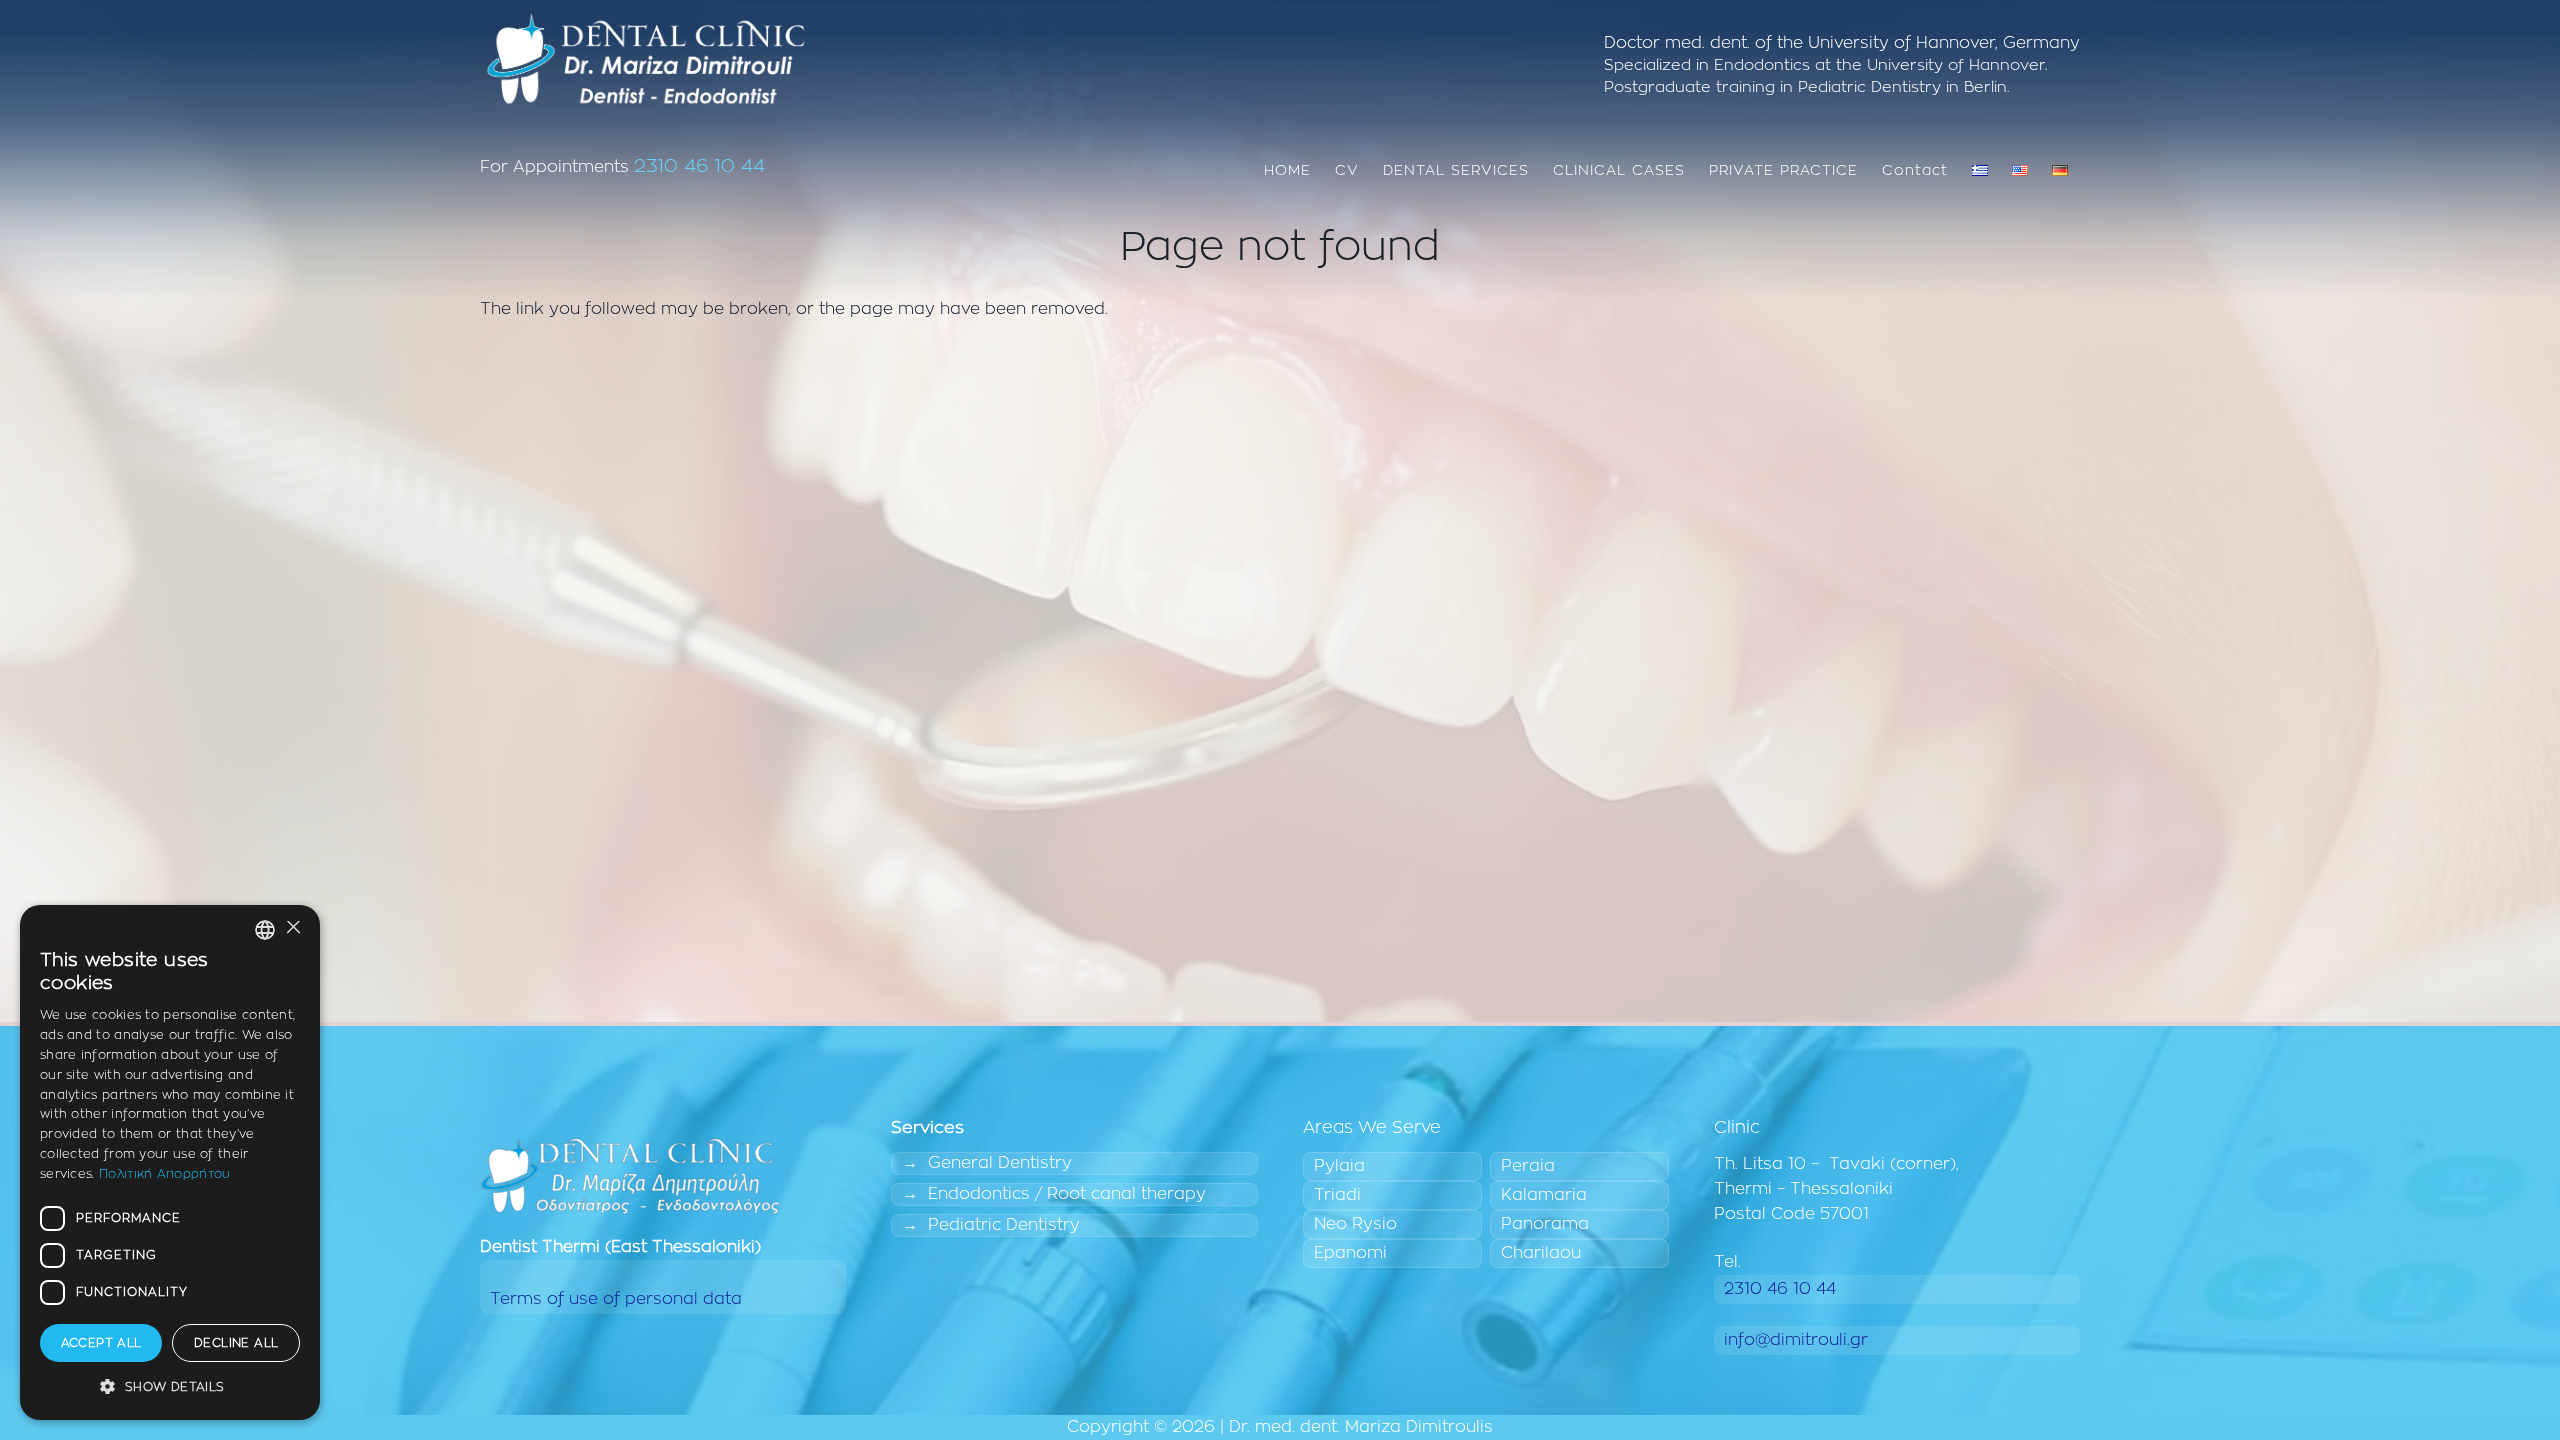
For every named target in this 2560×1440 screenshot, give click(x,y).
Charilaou (1541, 1253)
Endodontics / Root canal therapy (1067, 1194)
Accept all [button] (101, 1343)
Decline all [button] (236, 1343)
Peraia (1528, 1166)
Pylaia (1339, 1166)
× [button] (292, 928)
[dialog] (170, 1162)
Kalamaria (1544, 1195)
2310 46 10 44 (699, 166)
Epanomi (1350, 1253)
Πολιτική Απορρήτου (164, 1174)
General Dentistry (1000, 1163)
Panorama (1545, 1224)
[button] (170, 1387)
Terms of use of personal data (616, 1299)
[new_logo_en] (645, 60)
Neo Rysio (1355, 1224)
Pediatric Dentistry (1004, 1225)
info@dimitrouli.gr (1796, 1340)
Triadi (1337, 1195)
